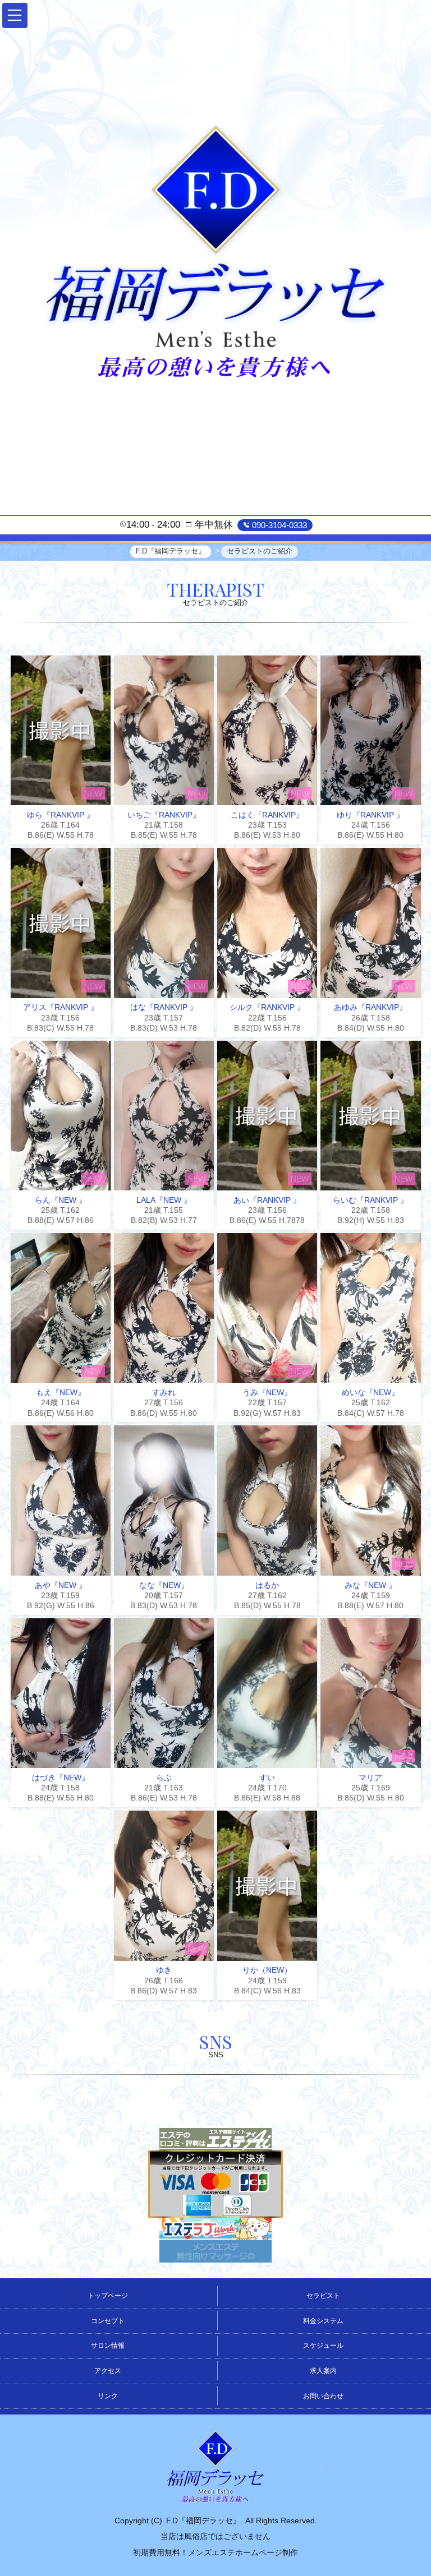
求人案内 (323, 2371)
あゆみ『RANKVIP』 (370, 1007)
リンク (108, 2396)
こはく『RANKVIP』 (267, 815)
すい (267, 1778)
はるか (267, 1585)
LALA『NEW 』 (164, 1200)
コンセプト (108, 2321)
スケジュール (323, 2346)
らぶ (164, 1778)
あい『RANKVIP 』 (267, 1200)
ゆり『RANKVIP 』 (370, 815)
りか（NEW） (267, 1970)
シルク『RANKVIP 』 (267, 1007)
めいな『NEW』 (370, 1392)
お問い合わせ (323, 2396)
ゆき (164, 1970)
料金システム (323, 2321)
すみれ (164, 1392)
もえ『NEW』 (61, 1392)
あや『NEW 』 (61, 1585)
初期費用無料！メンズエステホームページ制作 (215, 2552)
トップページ (108, 2296)
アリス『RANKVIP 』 (61, 1007)
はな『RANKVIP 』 (164, 1007)
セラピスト (323, 2296)
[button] (15, 15)
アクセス (108, 2371)
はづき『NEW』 (61, 1778)
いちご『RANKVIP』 (164, 815)
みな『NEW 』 (370, 1585)
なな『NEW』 (164, 1585)
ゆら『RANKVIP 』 (61, 815)
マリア (370, 1778)
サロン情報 (108, 2346)
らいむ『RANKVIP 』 (370, 1200)
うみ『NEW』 (267, 1392)
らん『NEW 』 (61, 1200)
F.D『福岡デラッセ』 (203, 2520)
